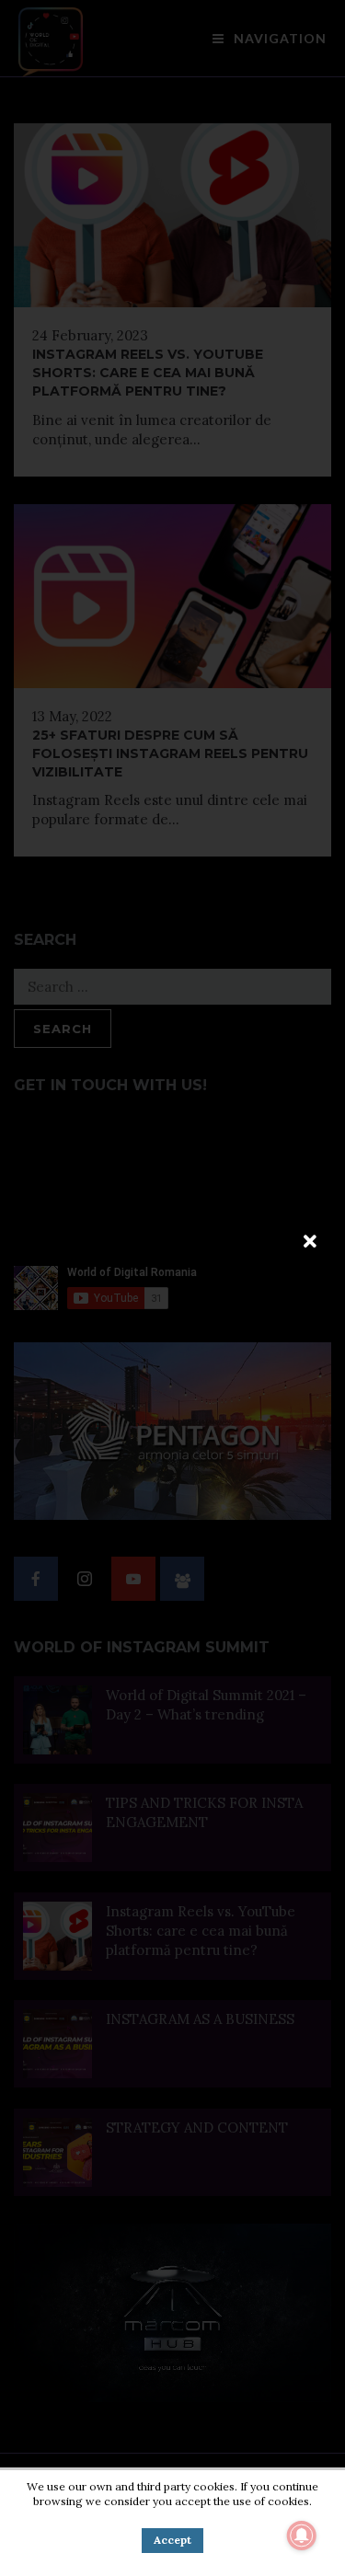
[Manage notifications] (302, 2536)
